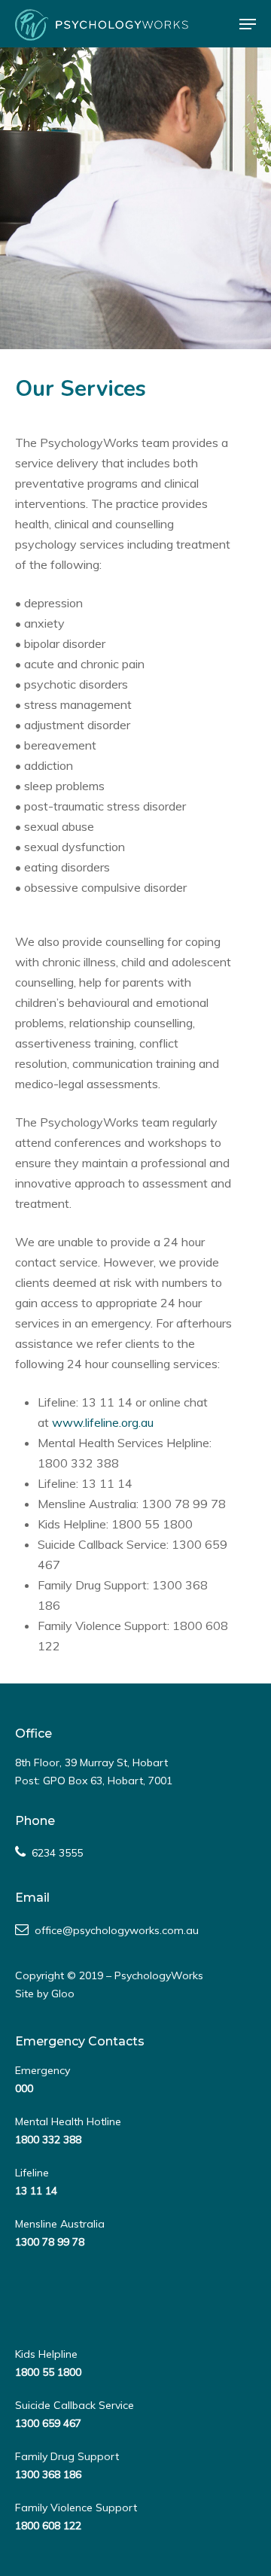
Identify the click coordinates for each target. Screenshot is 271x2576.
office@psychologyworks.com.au (117, 1930)
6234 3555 (57, 1853)
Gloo (63, 1994)
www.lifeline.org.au (103, 1422)
